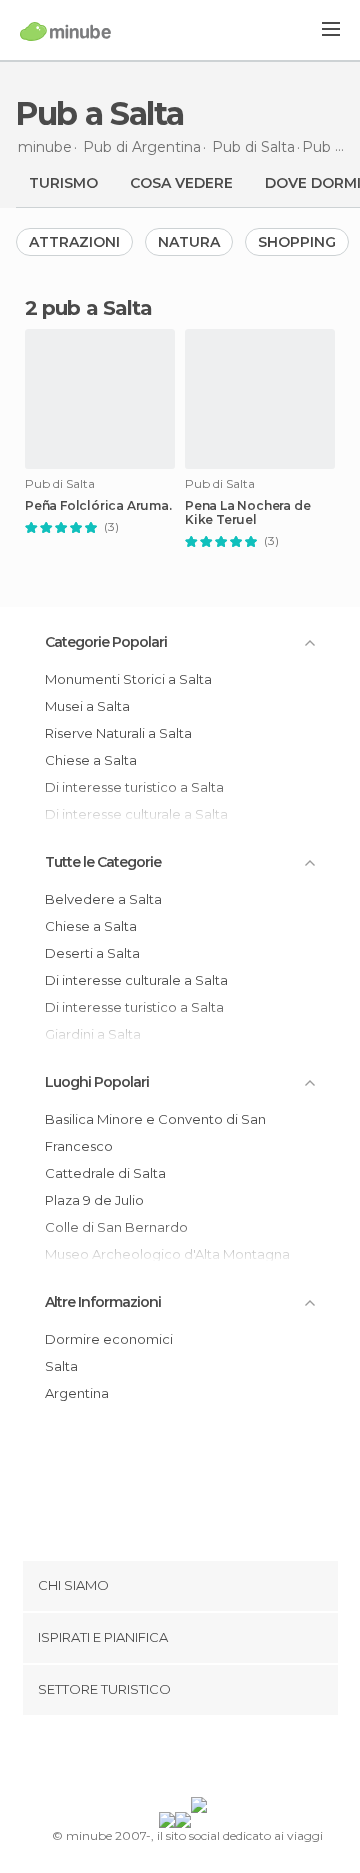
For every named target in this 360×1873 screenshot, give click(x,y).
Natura (189, 242)
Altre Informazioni (103, 1302)
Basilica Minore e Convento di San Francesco (155, 1132)
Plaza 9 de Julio (94, 1200)
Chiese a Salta (91, 760)
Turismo (63, 183)
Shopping (297, 242)
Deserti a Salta (92, 953)
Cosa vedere (181, 183)
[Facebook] (149, 1760)
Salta (61, 1366)
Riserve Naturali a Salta (118, 733)
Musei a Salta (87, 706)
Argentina (77, 1393)
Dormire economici (109, 1339)
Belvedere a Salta (103, 899)
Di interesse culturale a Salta (136, 980)
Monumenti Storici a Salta (128, 679)
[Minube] (65, 31)
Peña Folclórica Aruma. (98, 506)
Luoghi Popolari (97, 1082)
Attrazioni (74, 242)
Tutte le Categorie (103, 862)
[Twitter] (175, 1760)
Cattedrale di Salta (105, 1173)
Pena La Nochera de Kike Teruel (247, 513)
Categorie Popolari (106, 642)
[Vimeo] (201, 1760)
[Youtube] (227, 1760)
